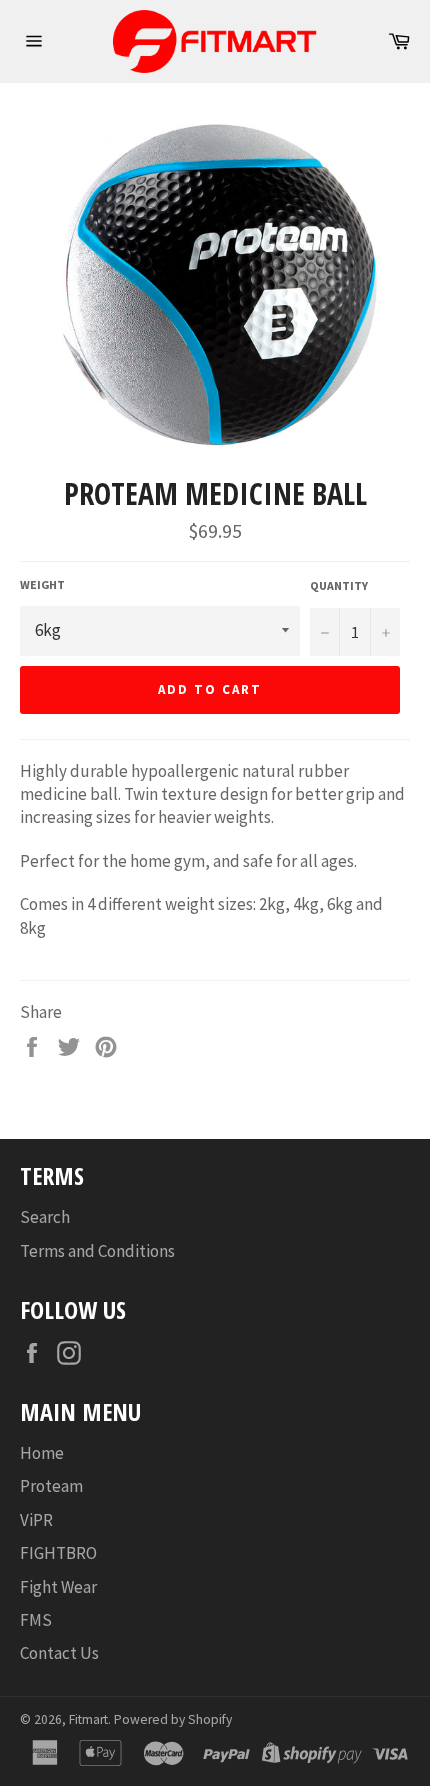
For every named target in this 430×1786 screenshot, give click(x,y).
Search (45, 1217)
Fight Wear (58, 1587)
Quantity (339, 585)
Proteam (51, 1486)
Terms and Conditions (97, 1251)
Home (42, 1453)
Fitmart (88, 1719)
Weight (42, 584)
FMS (36, 1620)
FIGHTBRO (58, 1553)
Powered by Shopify (173, 1719)
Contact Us (59, 1653)
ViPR (36, 1520)
